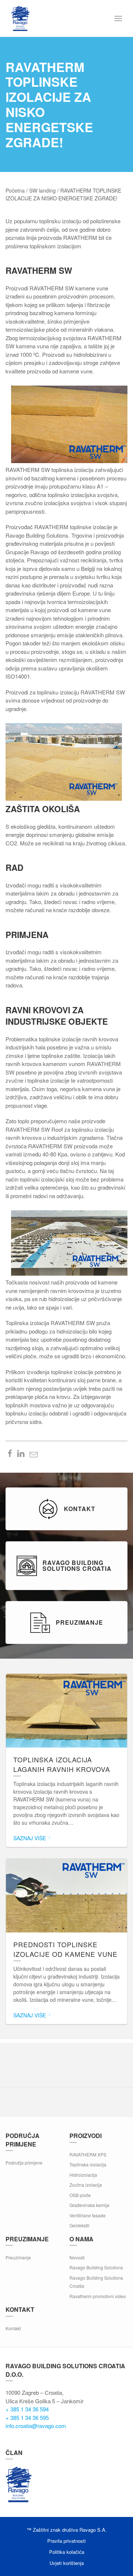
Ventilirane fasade (88, 2215)
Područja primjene (24, 2163)
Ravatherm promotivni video (98, 2296)
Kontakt (13, 2328)
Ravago (18, 2484)
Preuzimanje (18, 2257)
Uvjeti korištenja (67, 2563)
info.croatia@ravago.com (36, 2426)
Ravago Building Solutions (96, 2267)
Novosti (77, 2257)
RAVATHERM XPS (88, 2154)
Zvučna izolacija (86, 2185)
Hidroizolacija (83, 2175)
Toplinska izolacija (88, 2164)
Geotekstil (79, 2225)
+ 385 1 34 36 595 (27, 2418)
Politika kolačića (67, 2552)
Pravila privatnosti (66, 2541)
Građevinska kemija (89, 2205)
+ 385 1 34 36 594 (27, 2409)
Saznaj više (30, 1838)
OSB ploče (80, 2195)
